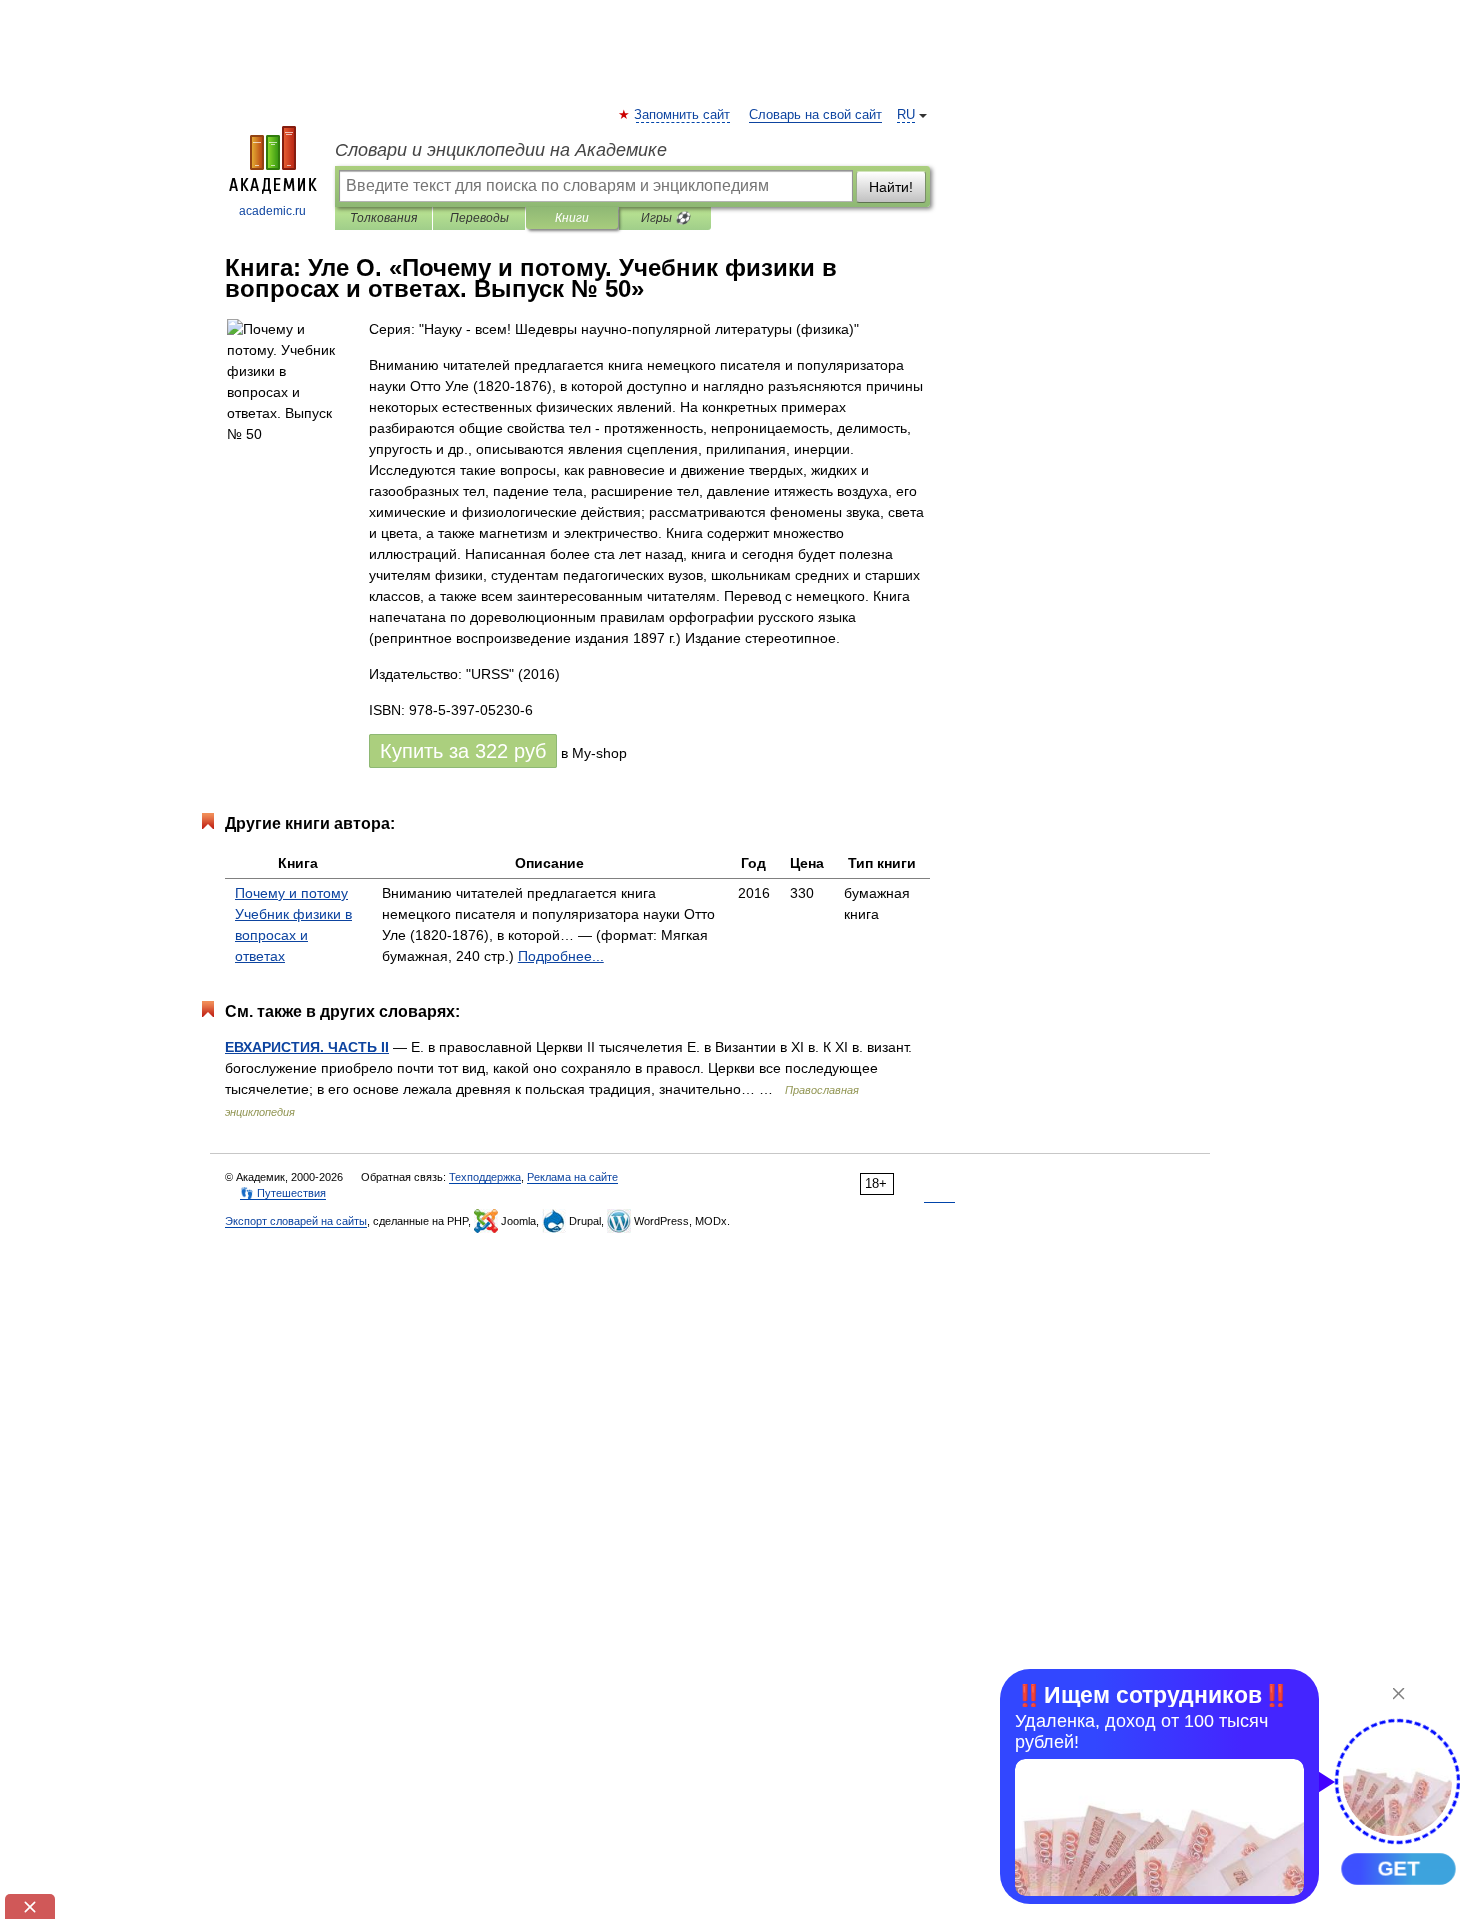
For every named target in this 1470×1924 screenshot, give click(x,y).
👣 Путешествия (283, 1193)
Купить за (463, 751)
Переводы (479, 218)
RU (906, 115)
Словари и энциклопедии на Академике (501, 150)
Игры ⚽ (665, 218)
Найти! (891, 187)
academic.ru (272, 211)
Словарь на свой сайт (815, 115)
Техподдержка (485, 1177)
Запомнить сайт (683, 115)
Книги (572, 218)
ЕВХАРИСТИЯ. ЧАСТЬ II (307, 1047)
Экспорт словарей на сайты (296, 1221)
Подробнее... (561, 956)
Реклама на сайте (572, 1177)
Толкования (383, 218)
